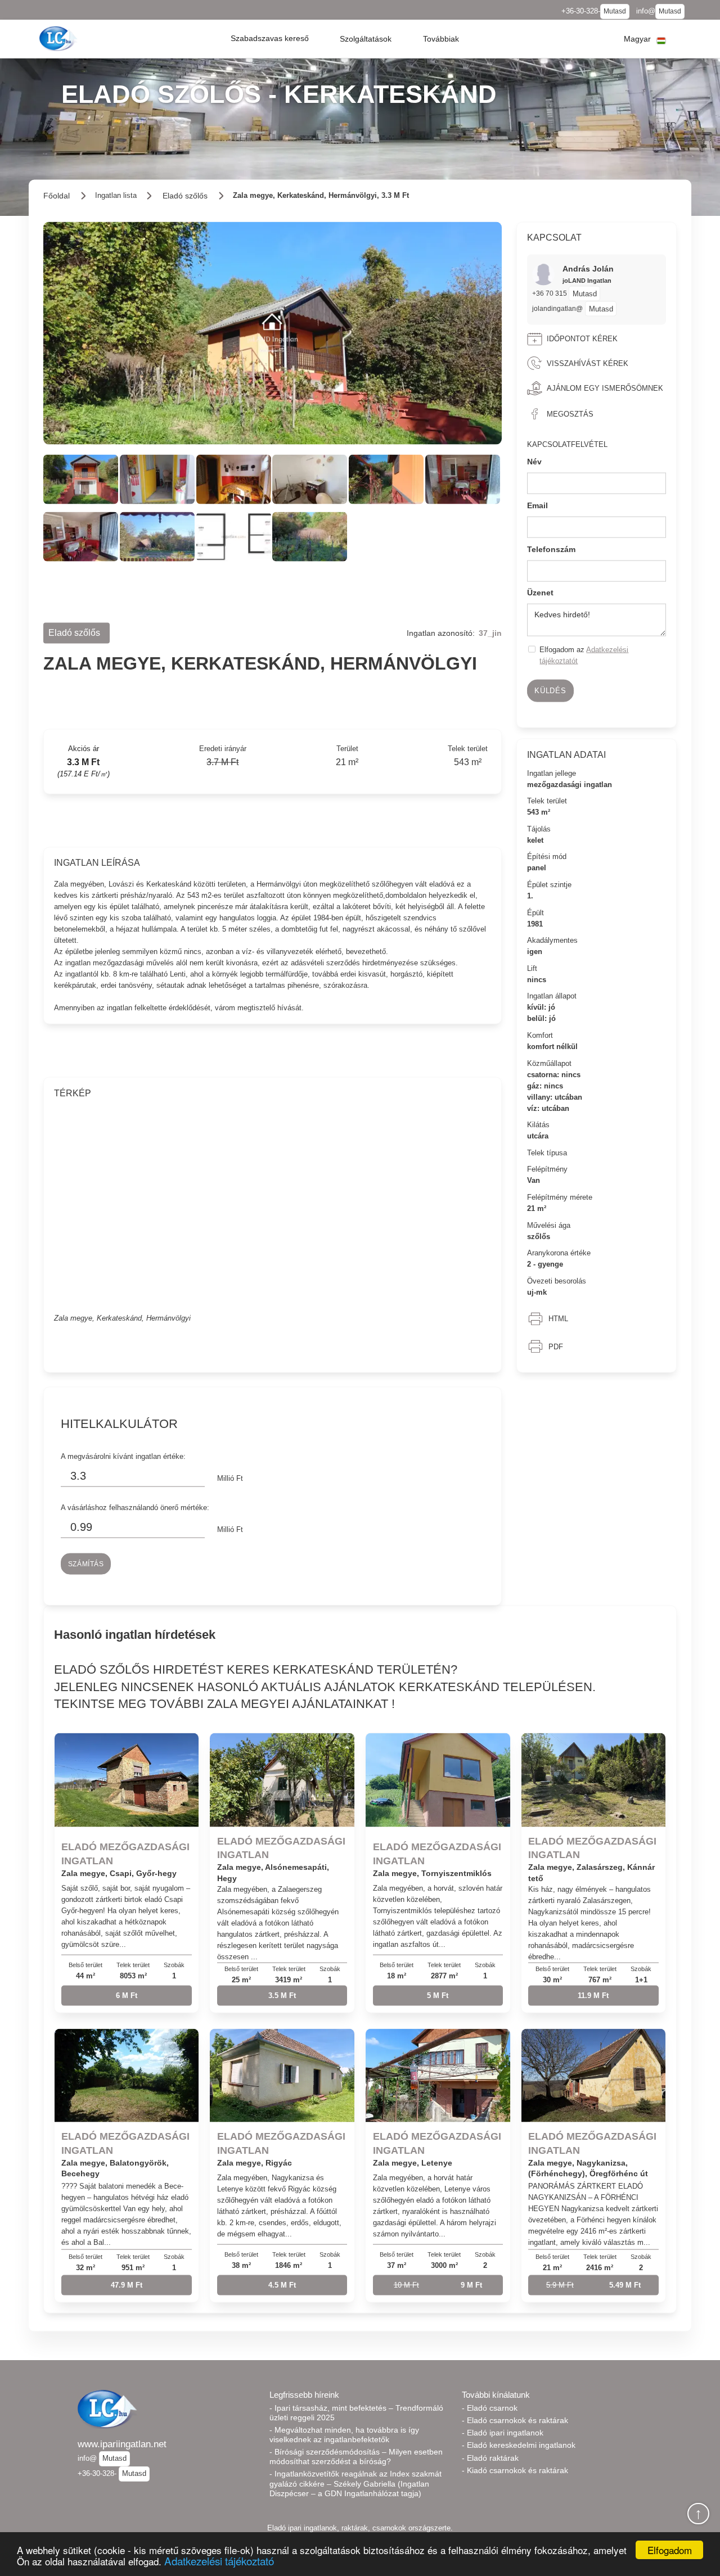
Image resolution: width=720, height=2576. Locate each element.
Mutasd (615, 11)
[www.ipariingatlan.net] (60, 39)
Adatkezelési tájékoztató (219, 2561)
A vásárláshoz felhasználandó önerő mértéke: (135, 1507)
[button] (270, 39)
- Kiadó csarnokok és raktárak (515, 2470)
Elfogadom (670, 2550)
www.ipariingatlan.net (122, 2444)
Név (534, 462)
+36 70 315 (550, 293)
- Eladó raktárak (490, 2458)
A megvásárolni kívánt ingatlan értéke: (123, 1456)
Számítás (86, 1563)
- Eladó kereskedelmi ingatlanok (519, 2445)
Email (537, 505)
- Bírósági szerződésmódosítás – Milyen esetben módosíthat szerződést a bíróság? (356, 2457)
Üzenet (540, 593)
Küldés (550, 691)
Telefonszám (551, 549)
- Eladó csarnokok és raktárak (515, 2420)
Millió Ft (230, 1478)
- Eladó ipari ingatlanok (503, 2433)
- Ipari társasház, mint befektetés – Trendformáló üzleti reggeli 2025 (356, 2413)
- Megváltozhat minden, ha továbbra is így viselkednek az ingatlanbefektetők (344, 2435)
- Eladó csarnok (490, 2408)
